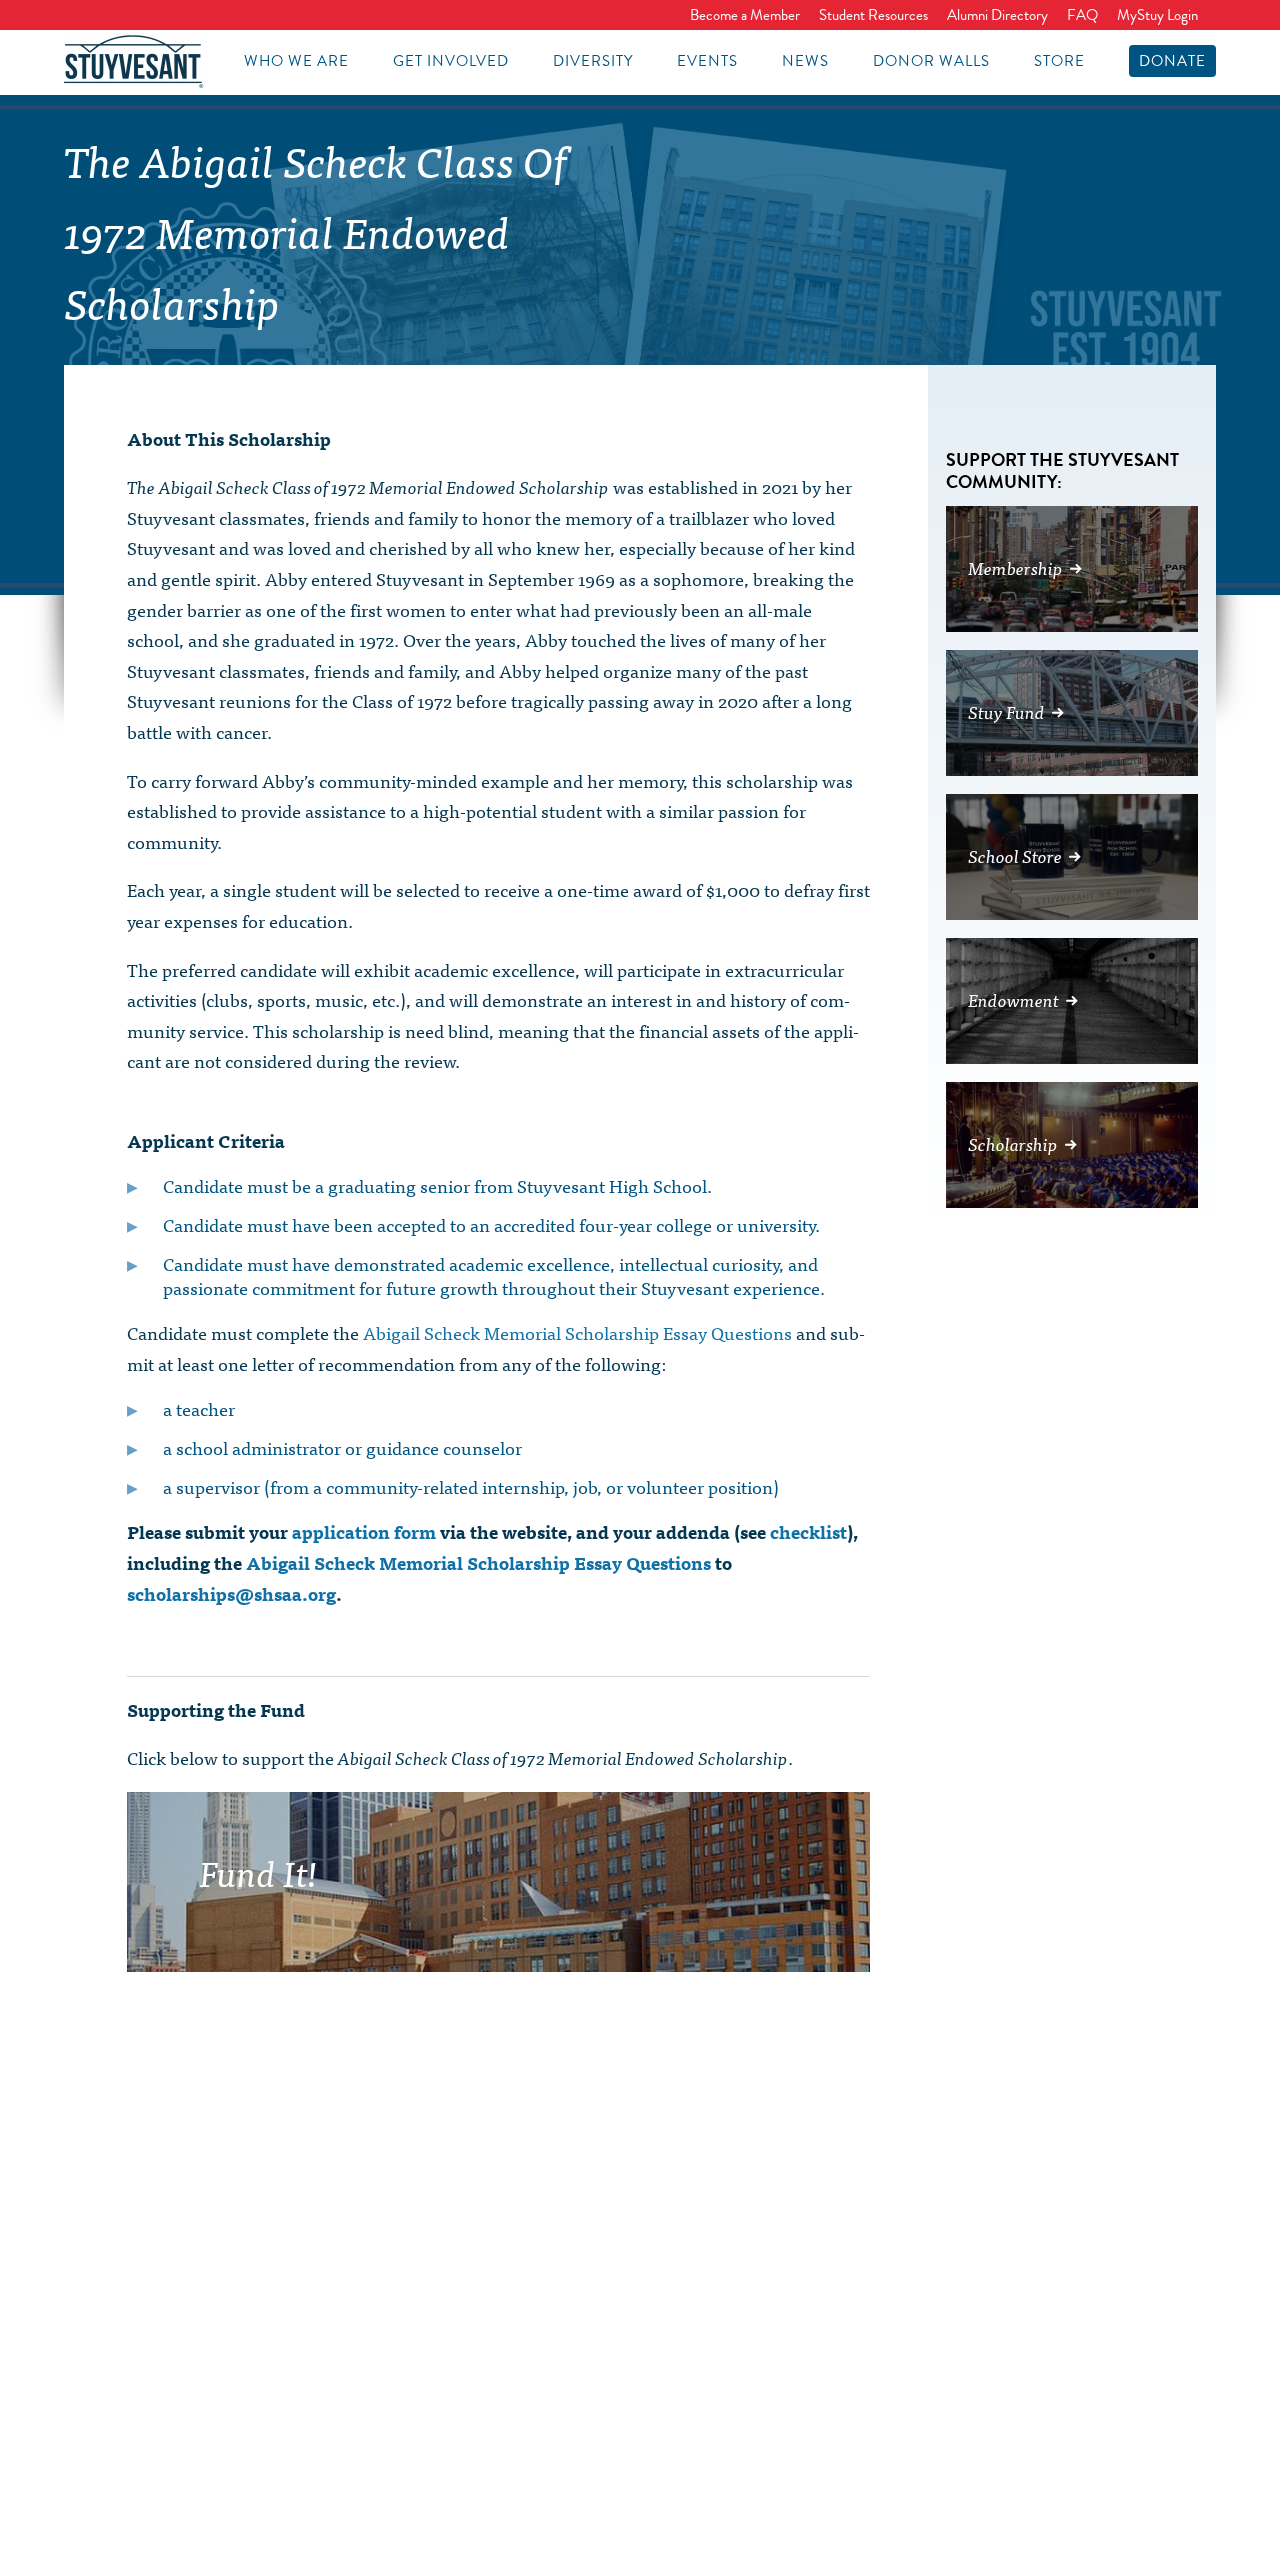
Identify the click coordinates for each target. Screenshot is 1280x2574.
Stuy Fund (1006, 711)
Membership (1015, 567)
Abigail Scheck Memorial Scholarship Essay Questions (577, 1332)
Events (707, 61)
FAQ (1082, 15)
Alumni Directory (997, 15)
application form (364, 1531)
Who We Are (296, 61)
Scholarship (1013, 1143)
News (805, 61)
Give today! (630, 1929)
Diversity (593, 61)
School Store (1015, 855)
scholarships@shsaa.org (231, 1593)
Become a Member (745, 15)
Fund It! (258, 1871)
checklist (808, 1531)
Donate (1172, 61)
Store (1059, 61)
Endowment (1013, 999)
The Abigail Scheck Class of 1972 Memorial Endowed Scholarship (315, 230)
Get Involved (451, 61)
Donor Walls (931, 61)
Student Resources (873, 15)
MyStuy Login (1157, 15)
